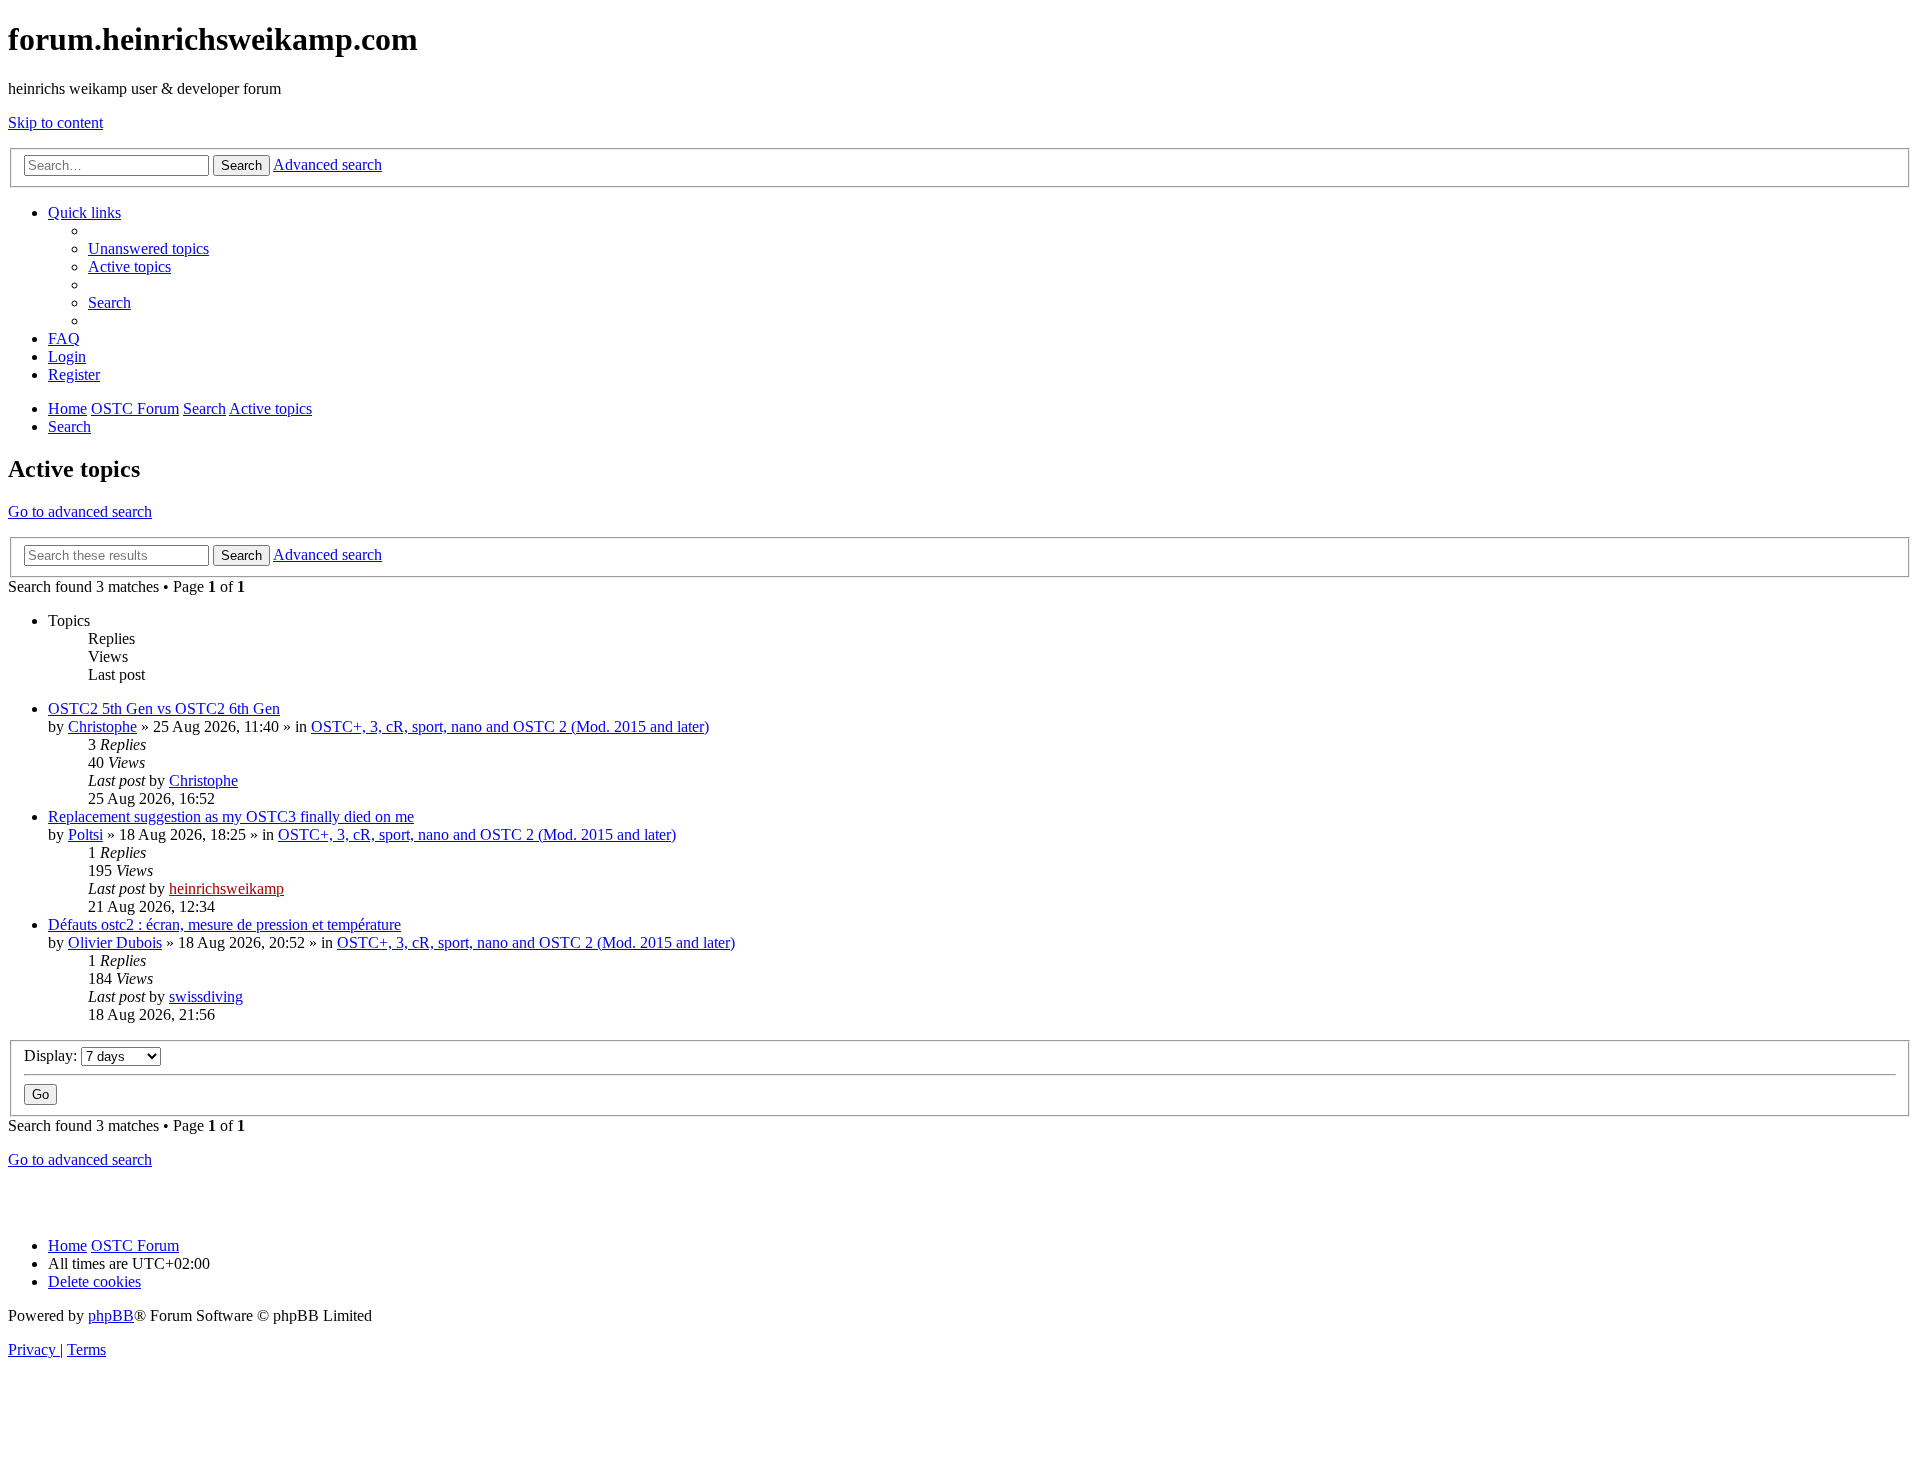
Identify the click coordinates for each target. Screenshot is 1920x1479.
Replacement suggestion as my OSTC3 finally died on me (231, 816)
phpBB (111, 1315)
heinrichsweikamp (226, 888)
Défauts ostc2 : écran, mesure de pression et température (224, 924)
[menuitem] (148, 248)
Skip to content (55, 122)
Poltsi (85, 834)
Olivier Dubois (115, 942)
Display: (52, 1055)
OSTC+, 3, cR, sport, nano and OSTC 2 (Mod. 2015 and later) (510, 726)
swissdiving (206, 996)
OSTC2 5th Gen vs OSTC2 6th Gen (164, 708)
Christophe (102, 726)
